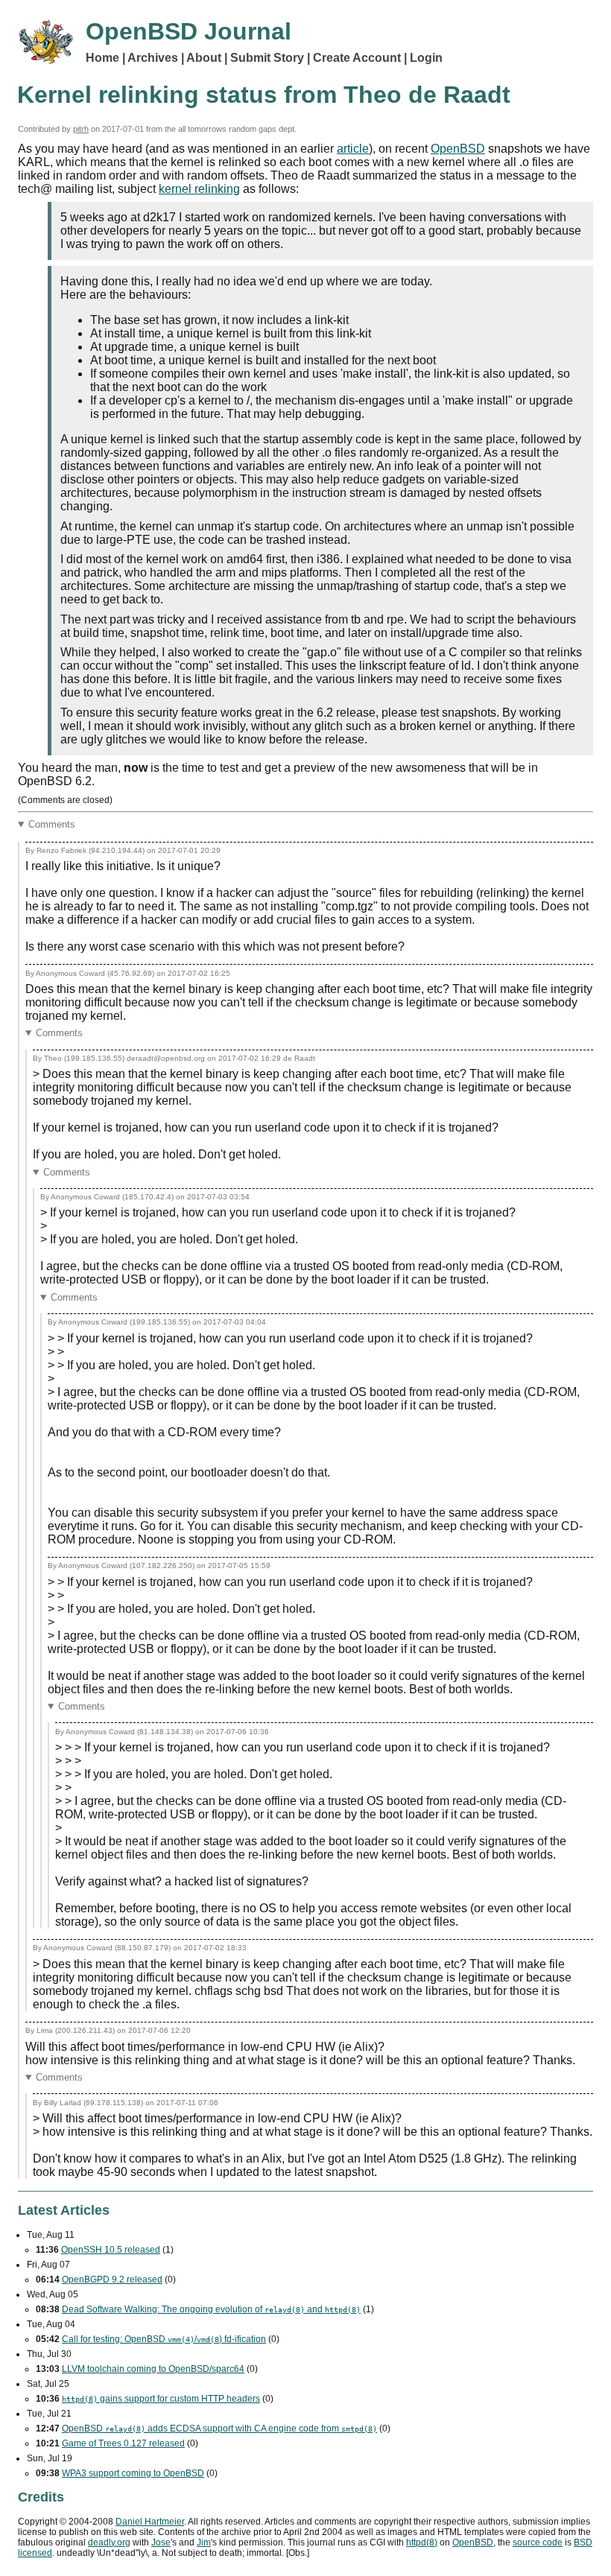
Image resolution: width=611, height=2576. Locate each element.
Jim (204, 2542)
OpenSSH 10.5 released (111, 2250)
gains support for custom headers (161, 2399)
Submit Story (267, 58)
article (353, 149)
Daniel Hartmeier (150, 2522)
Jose (161, 2542)
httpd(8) (422, 2542)
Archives (153, 58)
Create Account (357, 58)
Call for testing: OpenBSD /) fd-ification (164, 2339)
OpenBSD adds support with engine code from (219, 2429)
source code (538, 2542)
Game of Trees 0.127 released (123, 2443)
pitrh (81, 129)
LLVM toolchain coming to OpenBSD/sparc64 (153, 2369)
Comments (52, 824)
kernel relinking (199, 189)
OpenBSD (458, 149)
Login (426, 58)
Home (102, 58)
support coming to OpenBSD (133, 2473)
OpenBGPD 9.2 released (112, 2280)
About (204, 58)
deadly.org (109, 2542)
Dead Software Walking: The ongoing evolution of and (211, 2309)
